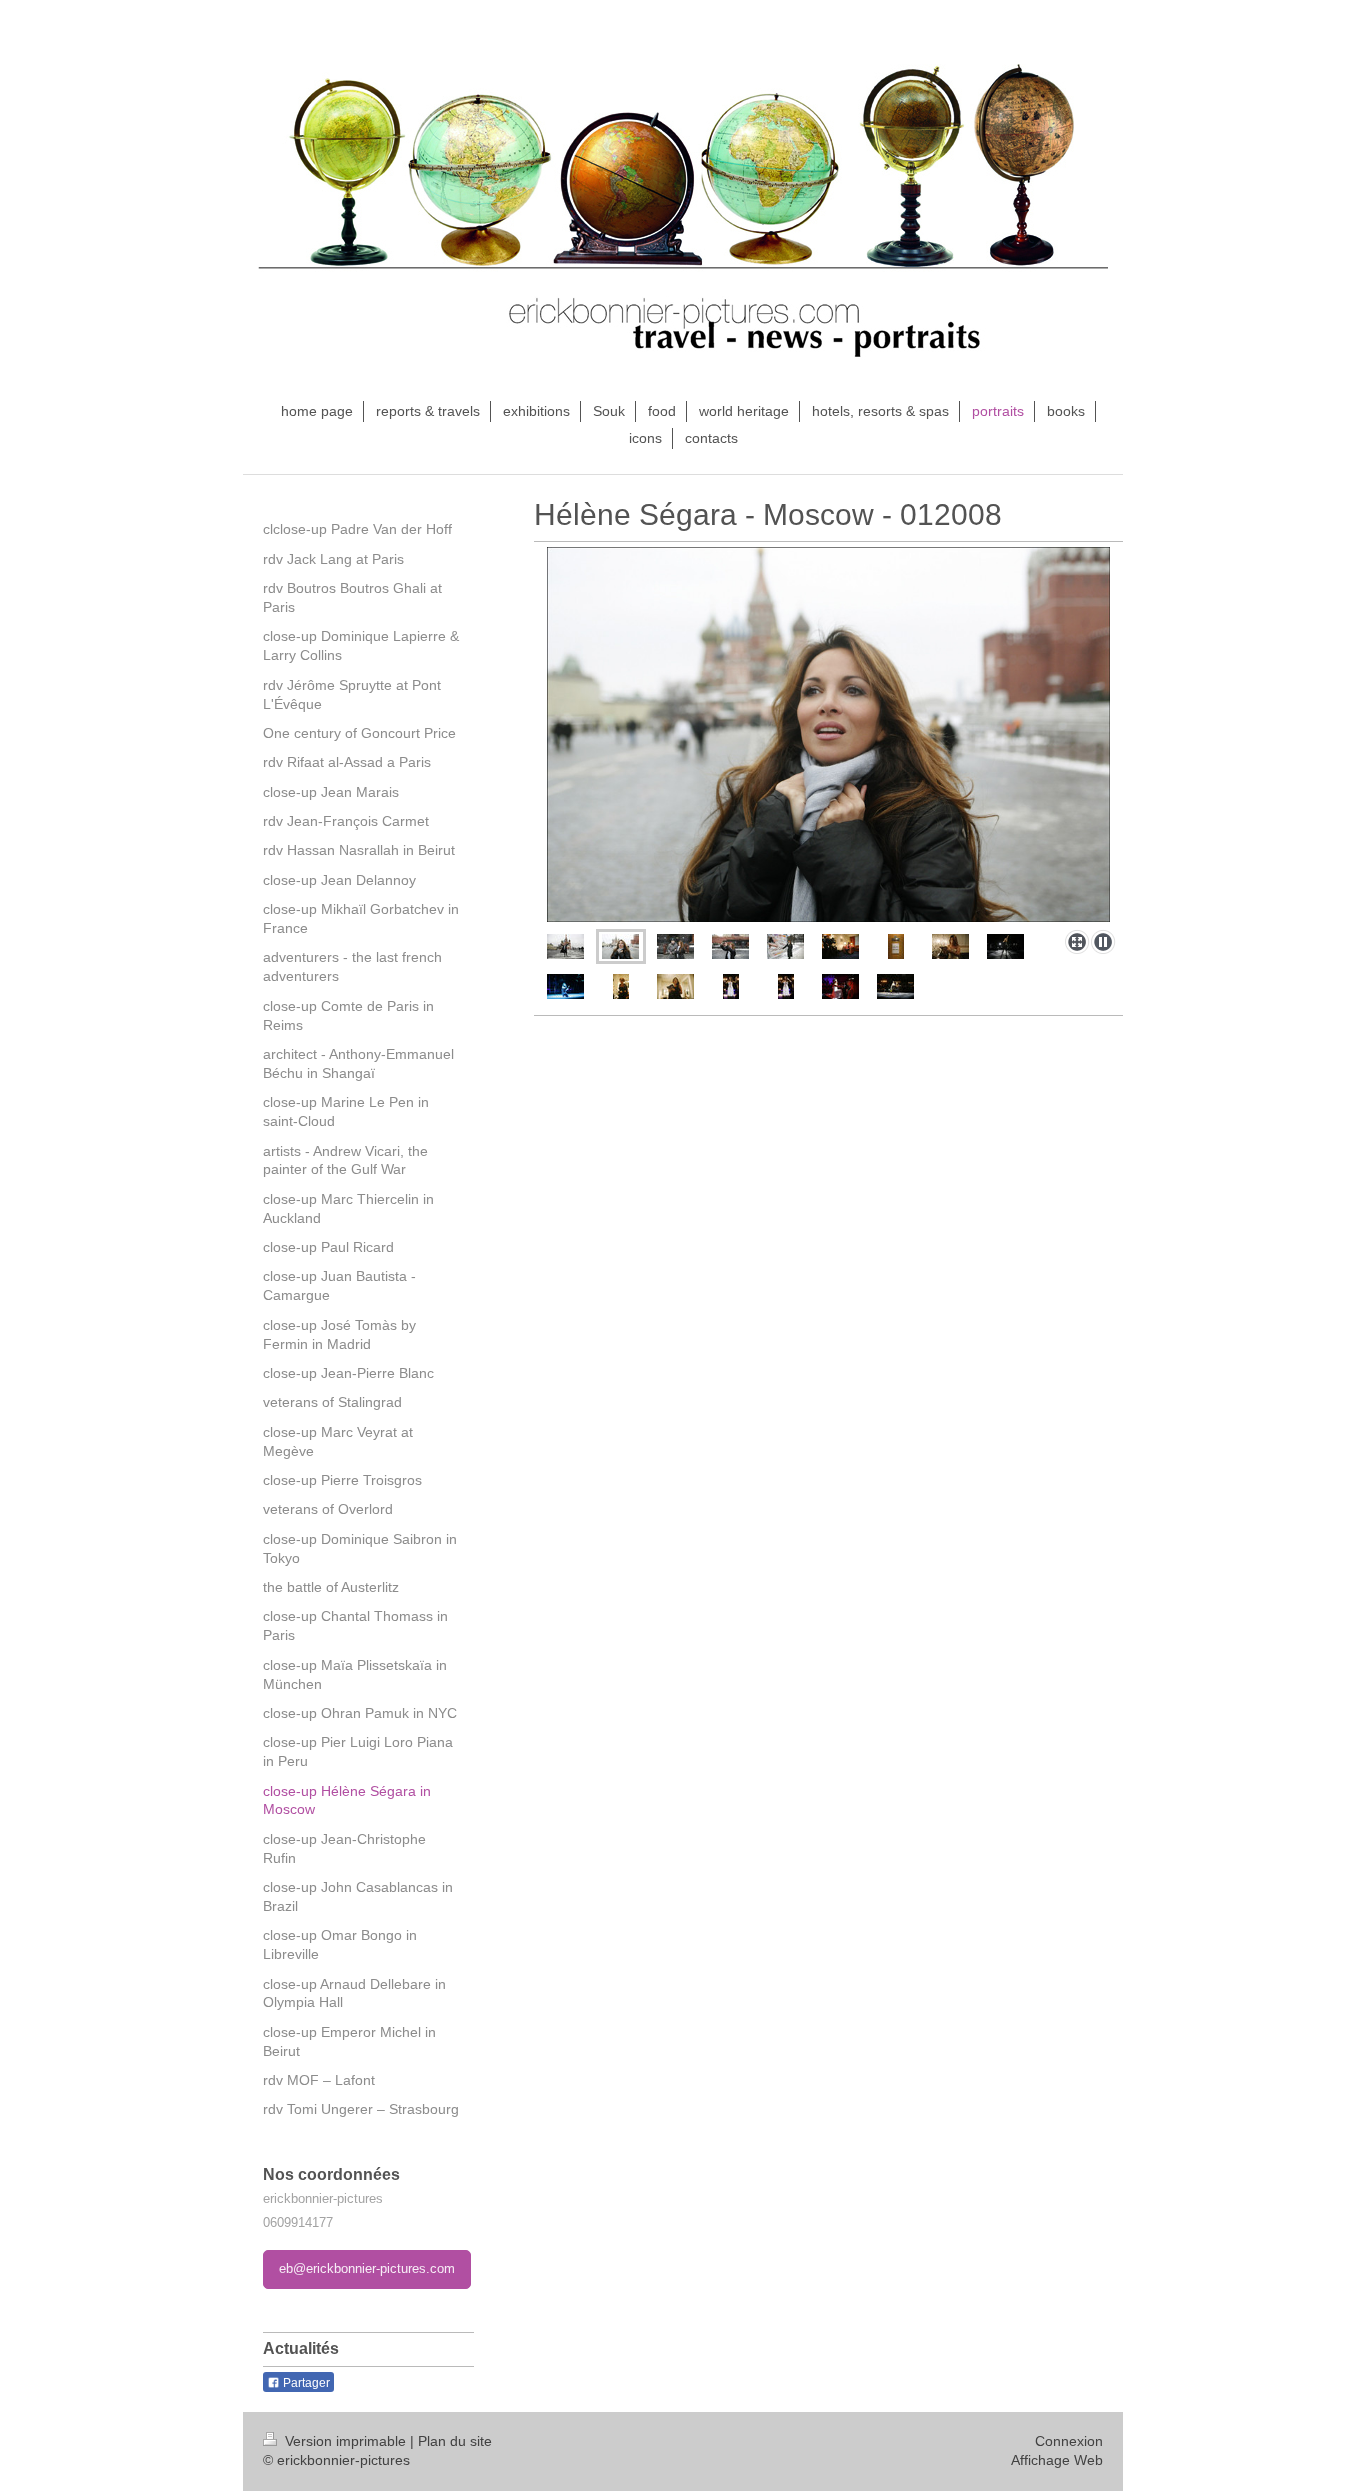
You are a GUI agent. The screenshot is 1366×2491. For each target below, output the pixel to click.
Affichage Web (1057, 2460)
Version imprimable (345, 2441)
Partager (305, 2383)
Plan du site (455, 2441)
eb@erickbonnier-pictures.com (367, 2268)
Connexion (1069, 2441)
